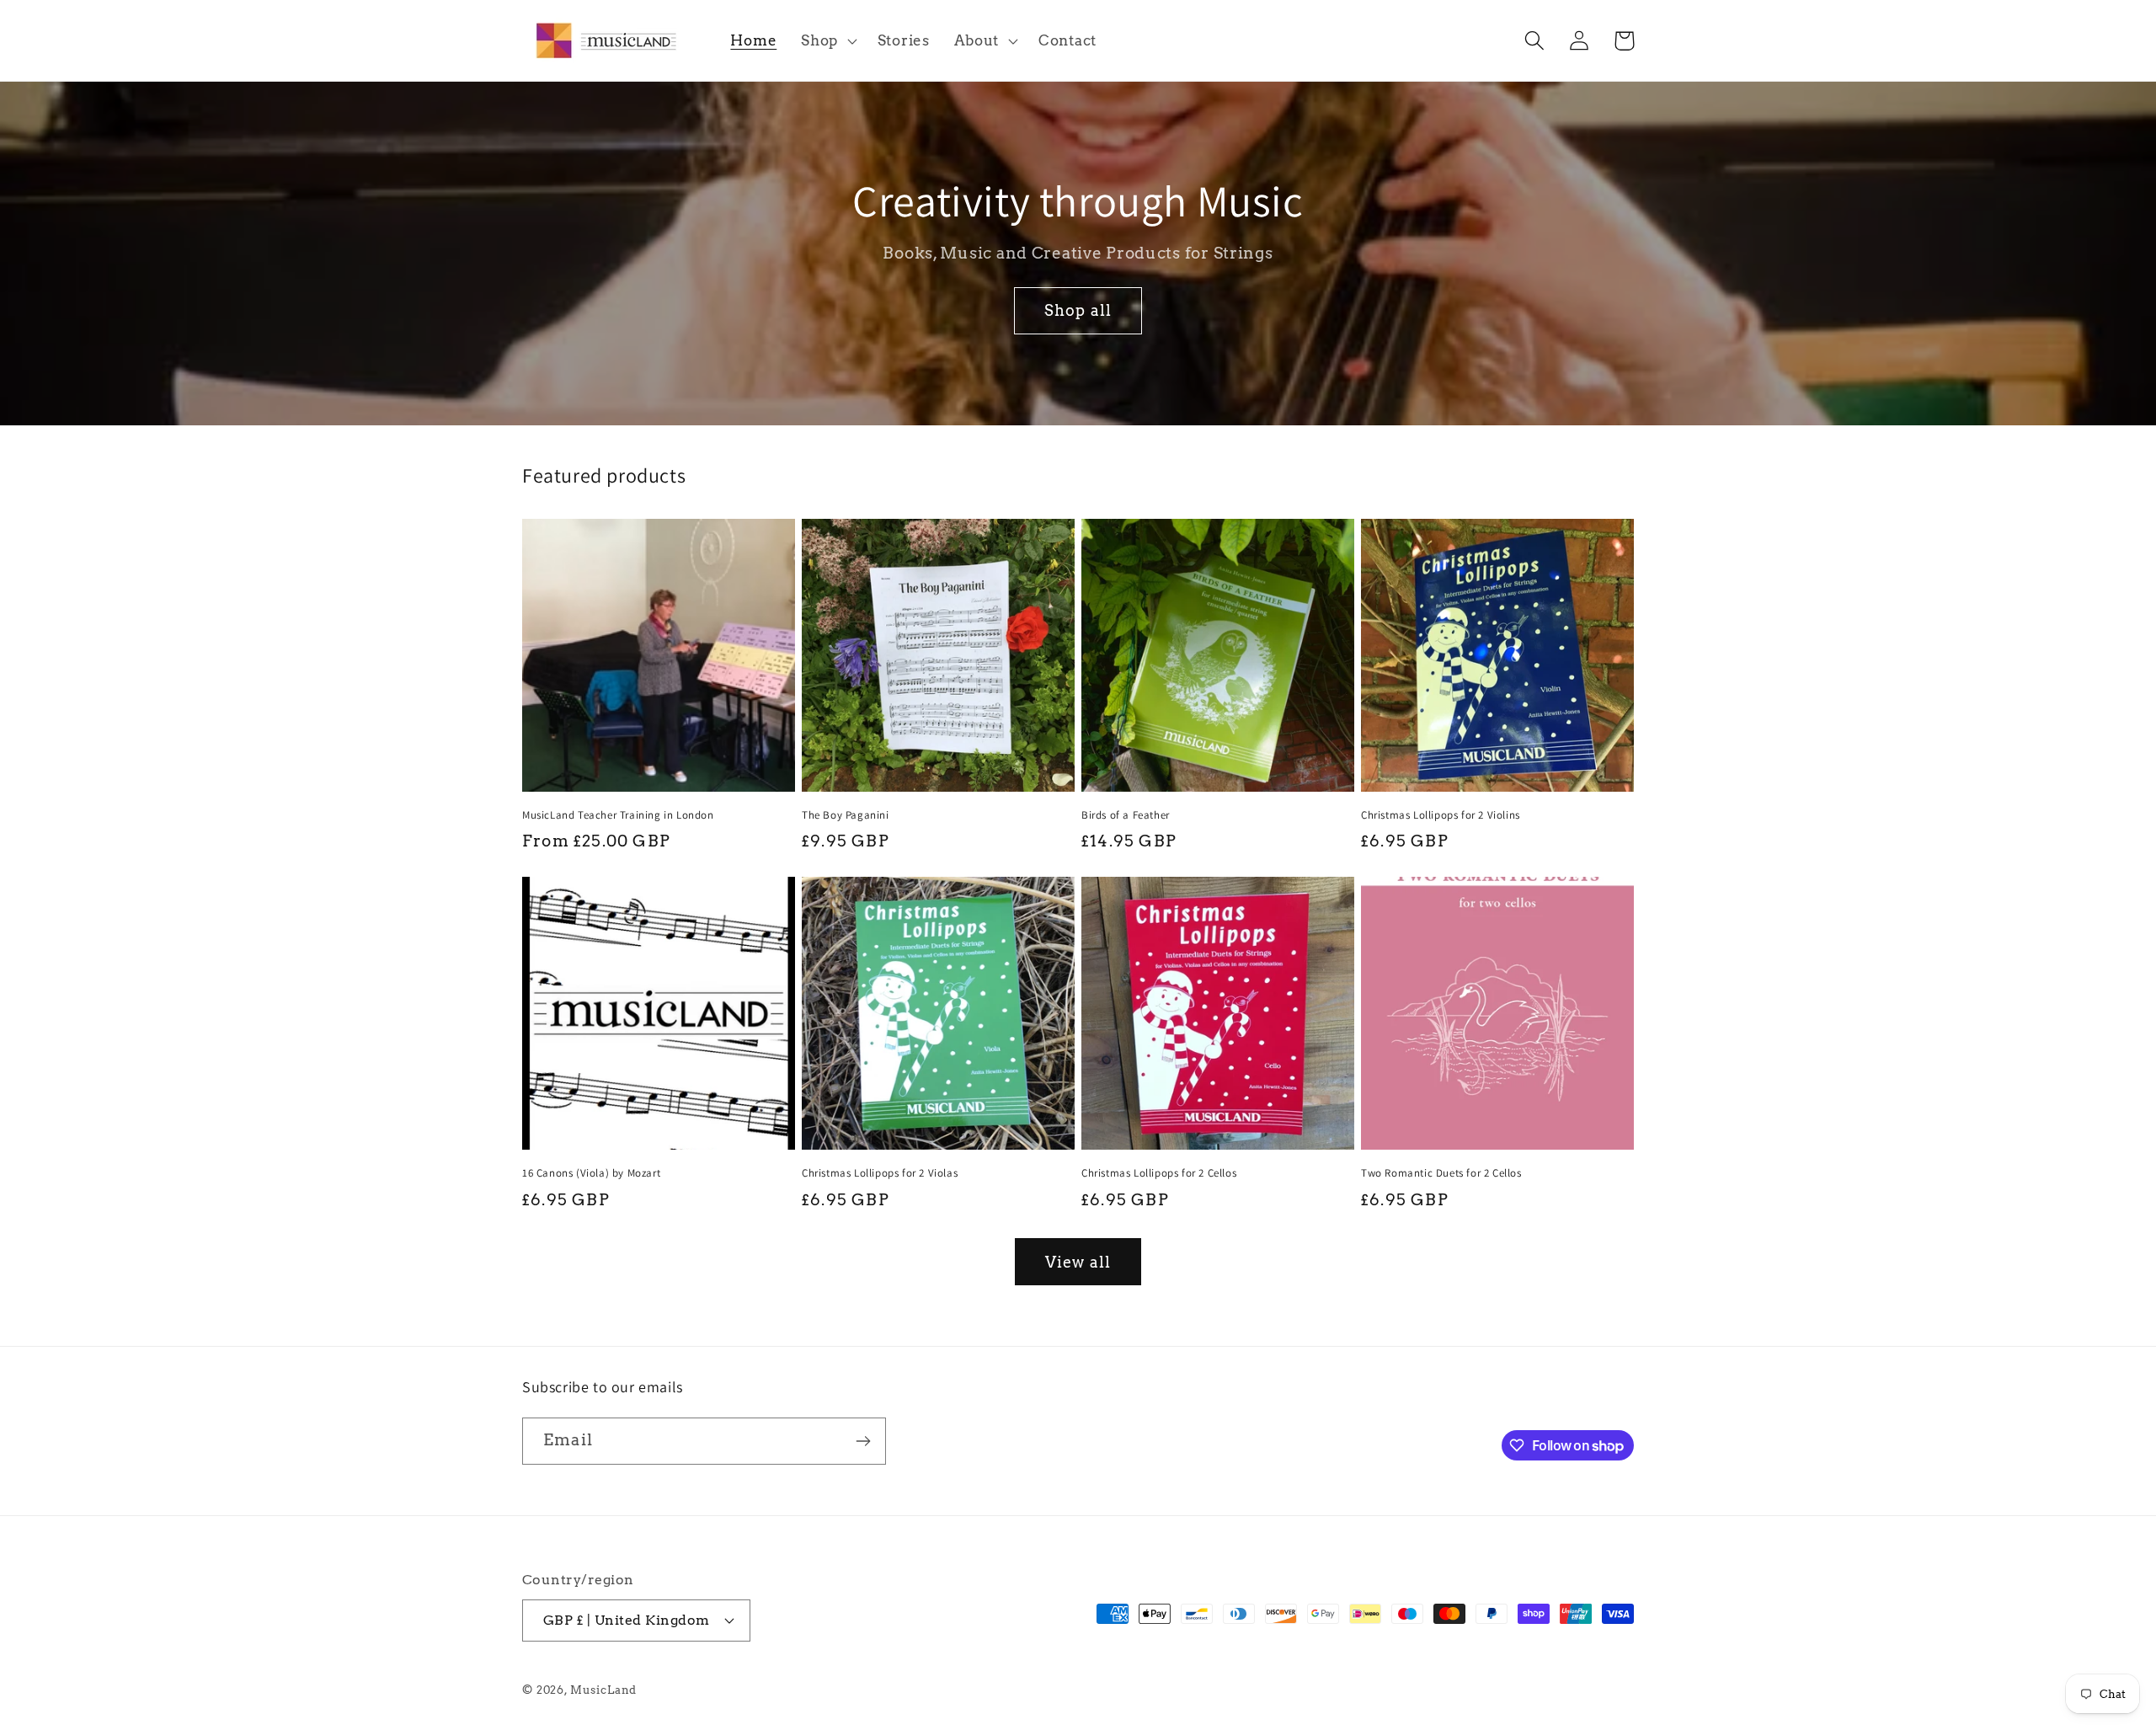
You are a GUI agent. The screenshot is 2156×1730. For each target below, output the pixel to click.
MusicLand (604, 1690)
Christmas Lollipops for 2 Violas (880, 1173)
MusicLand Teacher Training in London (618, 815)
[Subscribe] (863, 1441)
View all (1078, 1262)
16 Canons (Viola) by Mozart (591, 1173)
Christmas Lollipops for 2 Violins (1441, 815)
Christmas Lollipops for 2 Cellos (1159, 1173)
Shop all (1078, 310)
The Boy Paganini (846, 815)
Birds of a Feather (1126, 815)
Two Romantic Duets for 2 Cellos (1441, 1173)
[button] (827, 40)
